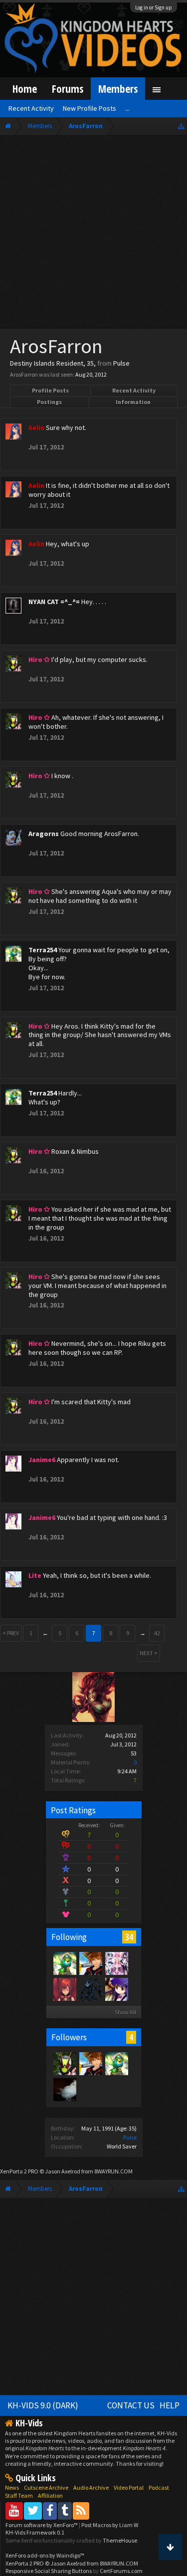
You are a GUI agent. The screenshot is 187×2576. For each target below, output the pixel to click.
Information (133, 402)
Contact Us (131, 2405)
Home (25, 89)
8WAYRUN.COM (113, 2171)
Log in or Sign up (154, 7)
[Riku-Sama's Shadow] (116, 1989)
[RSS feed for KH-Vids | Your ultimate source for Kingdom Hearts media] (81, 2510)
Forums (68, 89)
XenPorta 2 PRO (19, 2171)
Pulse (130, 2137)
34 (129, 1937)
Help (170, 2405)
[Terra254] (64, 1963)
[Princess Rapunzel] (64, 1989)
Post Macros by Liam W (110, 2525)
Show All (125, 2012)
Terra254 (43, 950)
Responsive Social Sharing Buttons (49, 2571)
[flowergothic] (116, 1963)
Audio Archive (91, 2487)
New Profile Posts (90, 108)
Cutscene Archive (46, 2487)
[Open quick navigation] (181, 126)
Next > (149, 1653)
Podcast (159, 2487)
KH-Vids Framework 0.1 (35, 2532)
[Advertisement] (93, 234)
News (12, 2487)
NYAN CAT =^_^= (54, 602)
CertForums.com (121, 2571)
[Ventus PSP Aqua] (90, 1963)
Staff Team (19, 2495)
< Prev (11, 1633)
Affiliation (50, 2495)
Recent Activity (134, 390)
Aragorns (44, 834)
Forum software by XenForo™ (42, 2525)
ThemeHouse (120, 2540)
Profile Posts (50, 390)
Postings (49, 402)
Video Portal (129, 2487)
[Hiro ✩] (64, 2063)
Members (118, 89)
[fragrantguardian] (64, 2089)
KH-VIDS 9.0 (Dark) (43, 2405)
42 (157, 1633)
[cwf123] (90, 1989)
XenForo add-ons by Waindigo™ (45, 2555)
